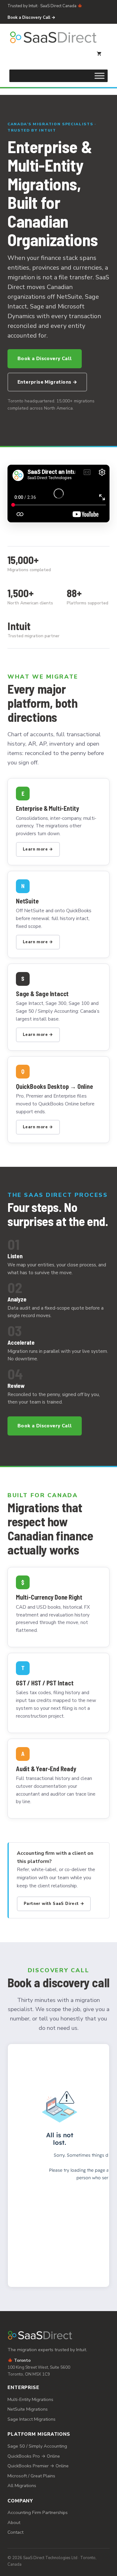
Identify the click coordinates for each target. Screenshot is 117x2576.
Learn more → (38, 849)
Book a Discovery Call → (31, 18)
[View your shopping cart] (99, 54)
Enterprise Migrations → (47, 382)
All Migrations (22, 2485)
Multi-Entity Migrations (30, 2399)
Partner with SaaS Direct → (54, 1904)
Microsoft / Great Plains (31, 2476)
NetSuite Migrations (28, 2409)
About (14, 2522)
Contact (15, 2532)
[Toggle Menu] (100, 76)
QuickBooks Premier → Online (38, 2466)
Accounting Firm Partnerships (38, 2512)
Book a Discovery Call (45, 359)
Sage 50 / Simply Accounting (37, 2446)
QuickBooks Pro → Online (34, 2456)
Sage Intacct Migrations (32, 2419)
